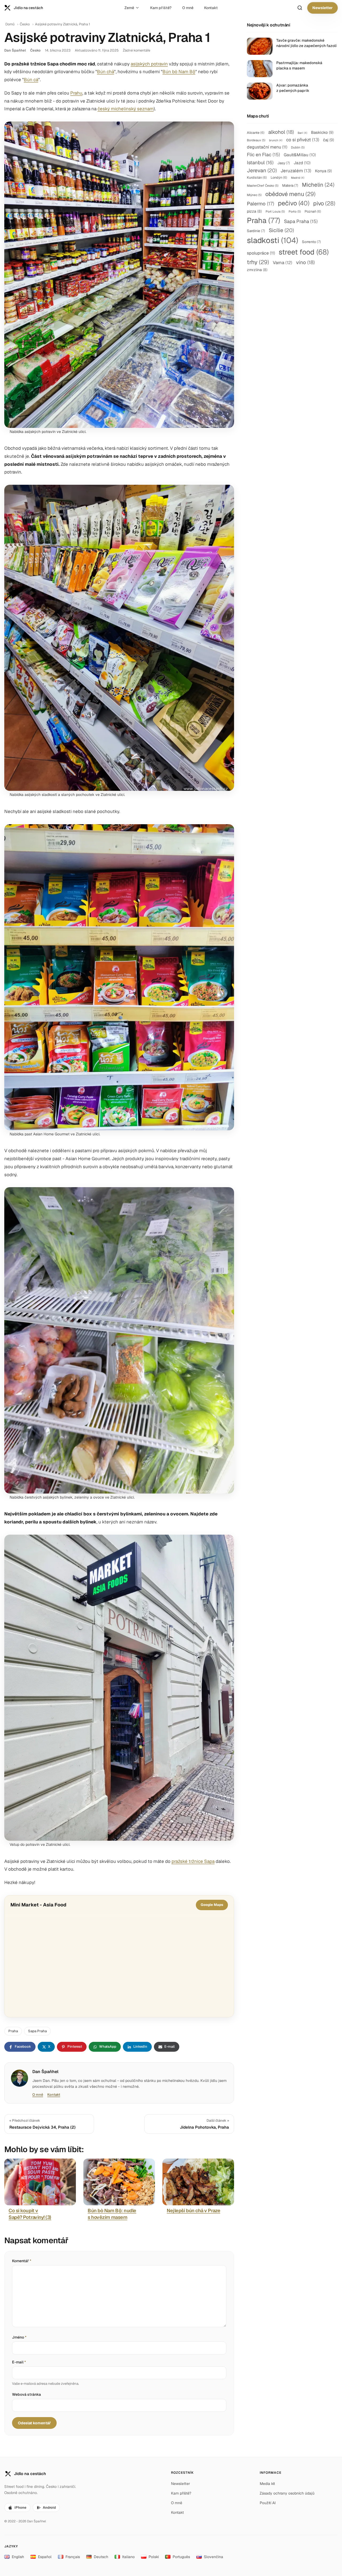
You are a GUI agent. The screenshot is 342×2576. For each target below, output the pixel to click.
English (18, 2557)
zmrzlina (257, 270)
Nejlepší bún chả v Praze (193, 2210)
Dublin (298, 147)
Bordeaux (256, 140)
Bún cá (31, 80)
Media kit (267, 2484)
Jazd (302, 163)
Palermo (261, 204)
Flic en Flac (263, 155)
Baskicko (322, 132)
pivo (324, 203)
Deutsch (101, 2557)
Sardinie (256, 231)
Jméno (19, 2337)
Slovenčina (213, 2557)
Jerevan (262, 170)
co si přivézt (303, 140)
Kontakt (211, 8)
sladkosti (273, 240)
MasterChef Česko (263, 185)
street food (304, 252)
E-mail (19, 2362)
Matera (290, 185)
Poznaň (313, 211)
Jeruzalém (296, 171)
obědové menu (290, 194)
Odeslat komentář (34, 2423)
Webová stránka (26, 2394)
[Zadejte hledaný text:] (300, 8)
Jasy (284, 163)
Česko (25, 24)
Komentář (22, 2261)
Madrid (298, 178)
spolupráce (261, 253)
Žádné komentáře (137, 50)
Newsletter (322, 8)
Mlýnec (254, 195)
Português (181, 2557)
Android (49, 2507)
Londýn (279, 177)
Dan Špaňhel (15, 50)
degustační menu (267, 147)
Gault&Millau (300, 155)
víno (305, 262)
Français (73, 2557)
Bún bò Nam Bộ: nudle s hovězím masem (112, 2214)
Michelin (318, 185)
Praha (13, 2031)
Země (129, 8)
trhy (258, 262)
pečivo (294, 203)
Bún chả (106, 72)
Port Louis (275, 211)
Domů (10, 24)
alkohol (281, 132)
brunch (276, 140)
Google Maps (212, 1905)
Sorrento (311, 242)
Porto (295, 211)
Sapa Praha (37, 2031)
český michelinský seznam (126, 109)
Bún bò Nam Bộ (179, 72)
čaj (329, 140)
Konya (323, 171)
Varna (283, 263)
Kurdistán (257, 177)
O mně (188, 8)
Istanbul (260, 163)
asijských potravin (149, 64)
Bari (302, 133)
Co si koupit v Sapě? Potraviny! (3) (30, 2214)
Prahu (76, 93)
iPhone (20, 2507)
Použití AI (268, 2503)
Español (45, 2557)
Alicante (256, 133)
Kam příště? (161, 8)
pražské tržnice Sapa (193, 1861)
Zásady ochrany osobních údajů (287, 2493)
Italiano (128, 2557)
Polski (154, 2557)
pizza (254, 211)
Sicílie (281, 230)
